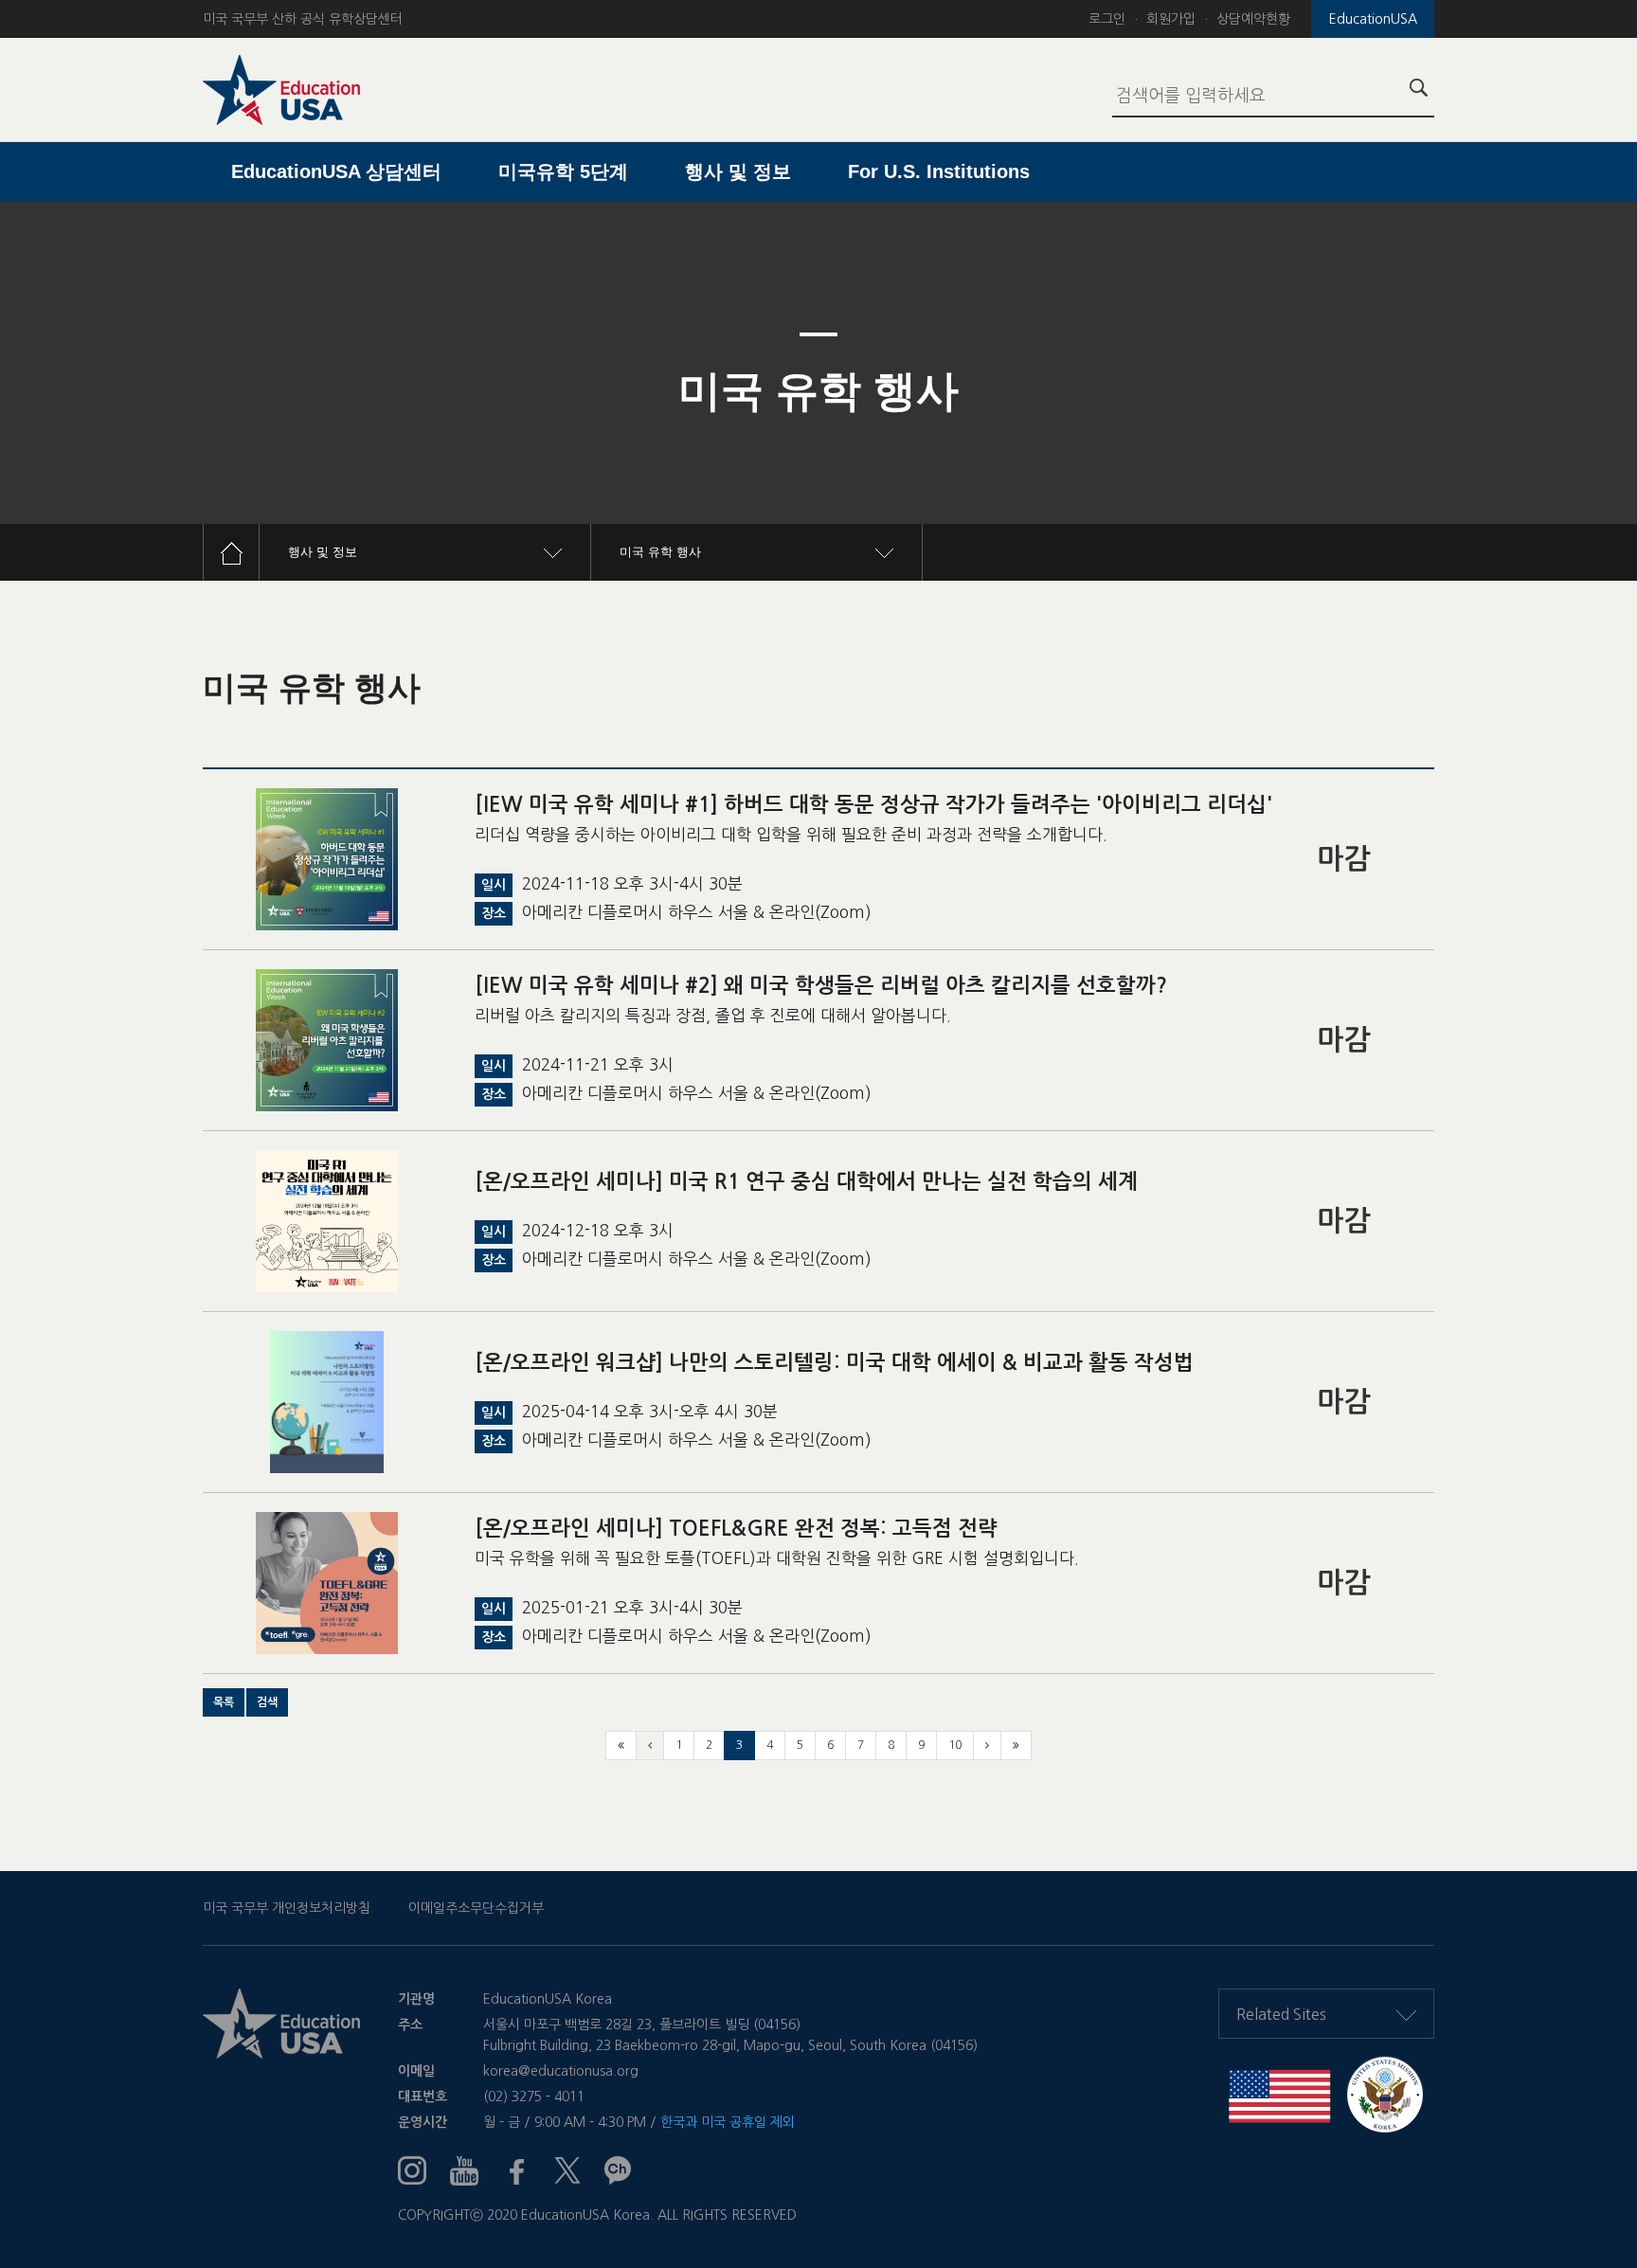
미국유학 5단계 (563, 171)
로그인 (1107, 19)
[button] (224, 1702)
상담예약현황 (1253, 19)
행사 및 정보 (738, 171)
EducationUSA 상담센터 (336, 171)
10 (955, 1745)
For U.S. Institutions (939, 171)
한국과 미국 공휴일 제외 (728, 2122)
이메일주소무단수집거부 (476, 1908)
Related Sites (1281, 2014)
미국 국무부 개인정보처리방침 (287, 1908)
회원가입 (1171, 19)
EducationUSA (1373, 19)
